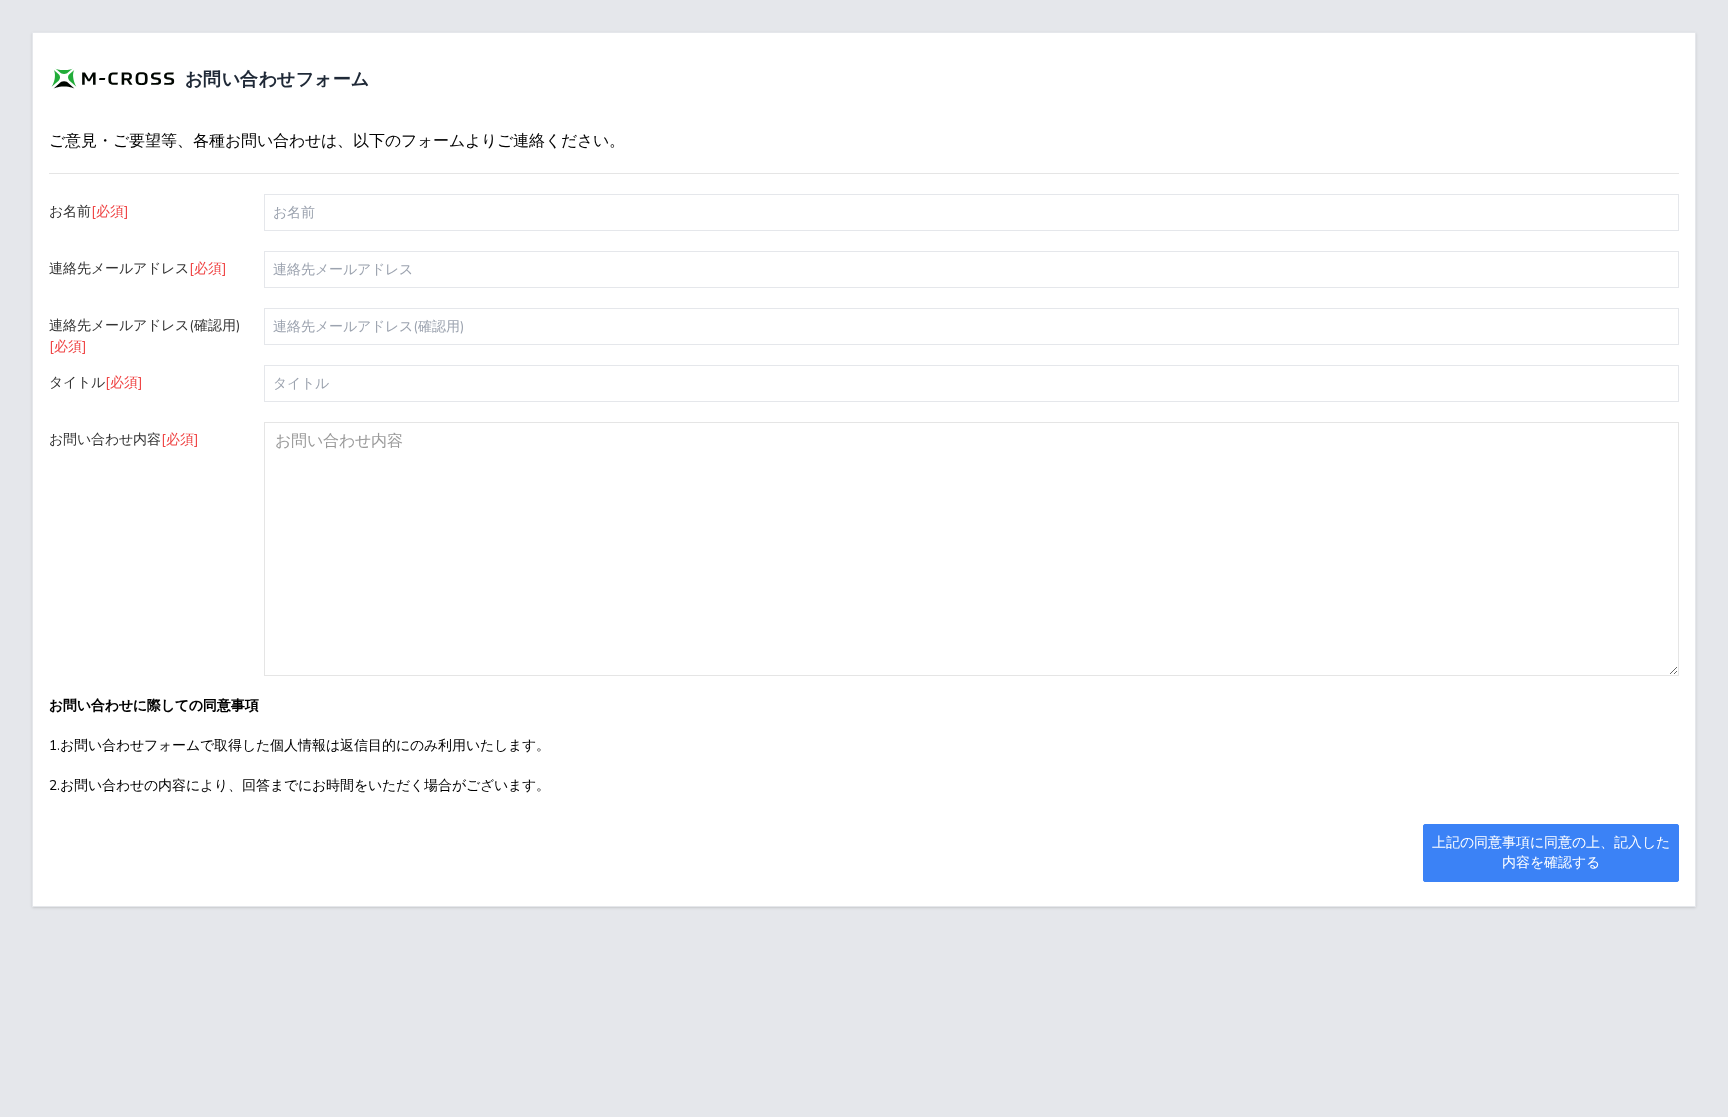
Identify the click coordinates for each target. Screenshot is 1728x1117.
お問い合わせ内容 (124, 439)
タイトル (96, 382)
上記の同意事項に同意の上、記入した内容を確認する (1551, 852)
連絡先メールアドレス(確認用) (144, 336)
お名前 (89, 211)
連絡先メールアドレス (138, 268)
